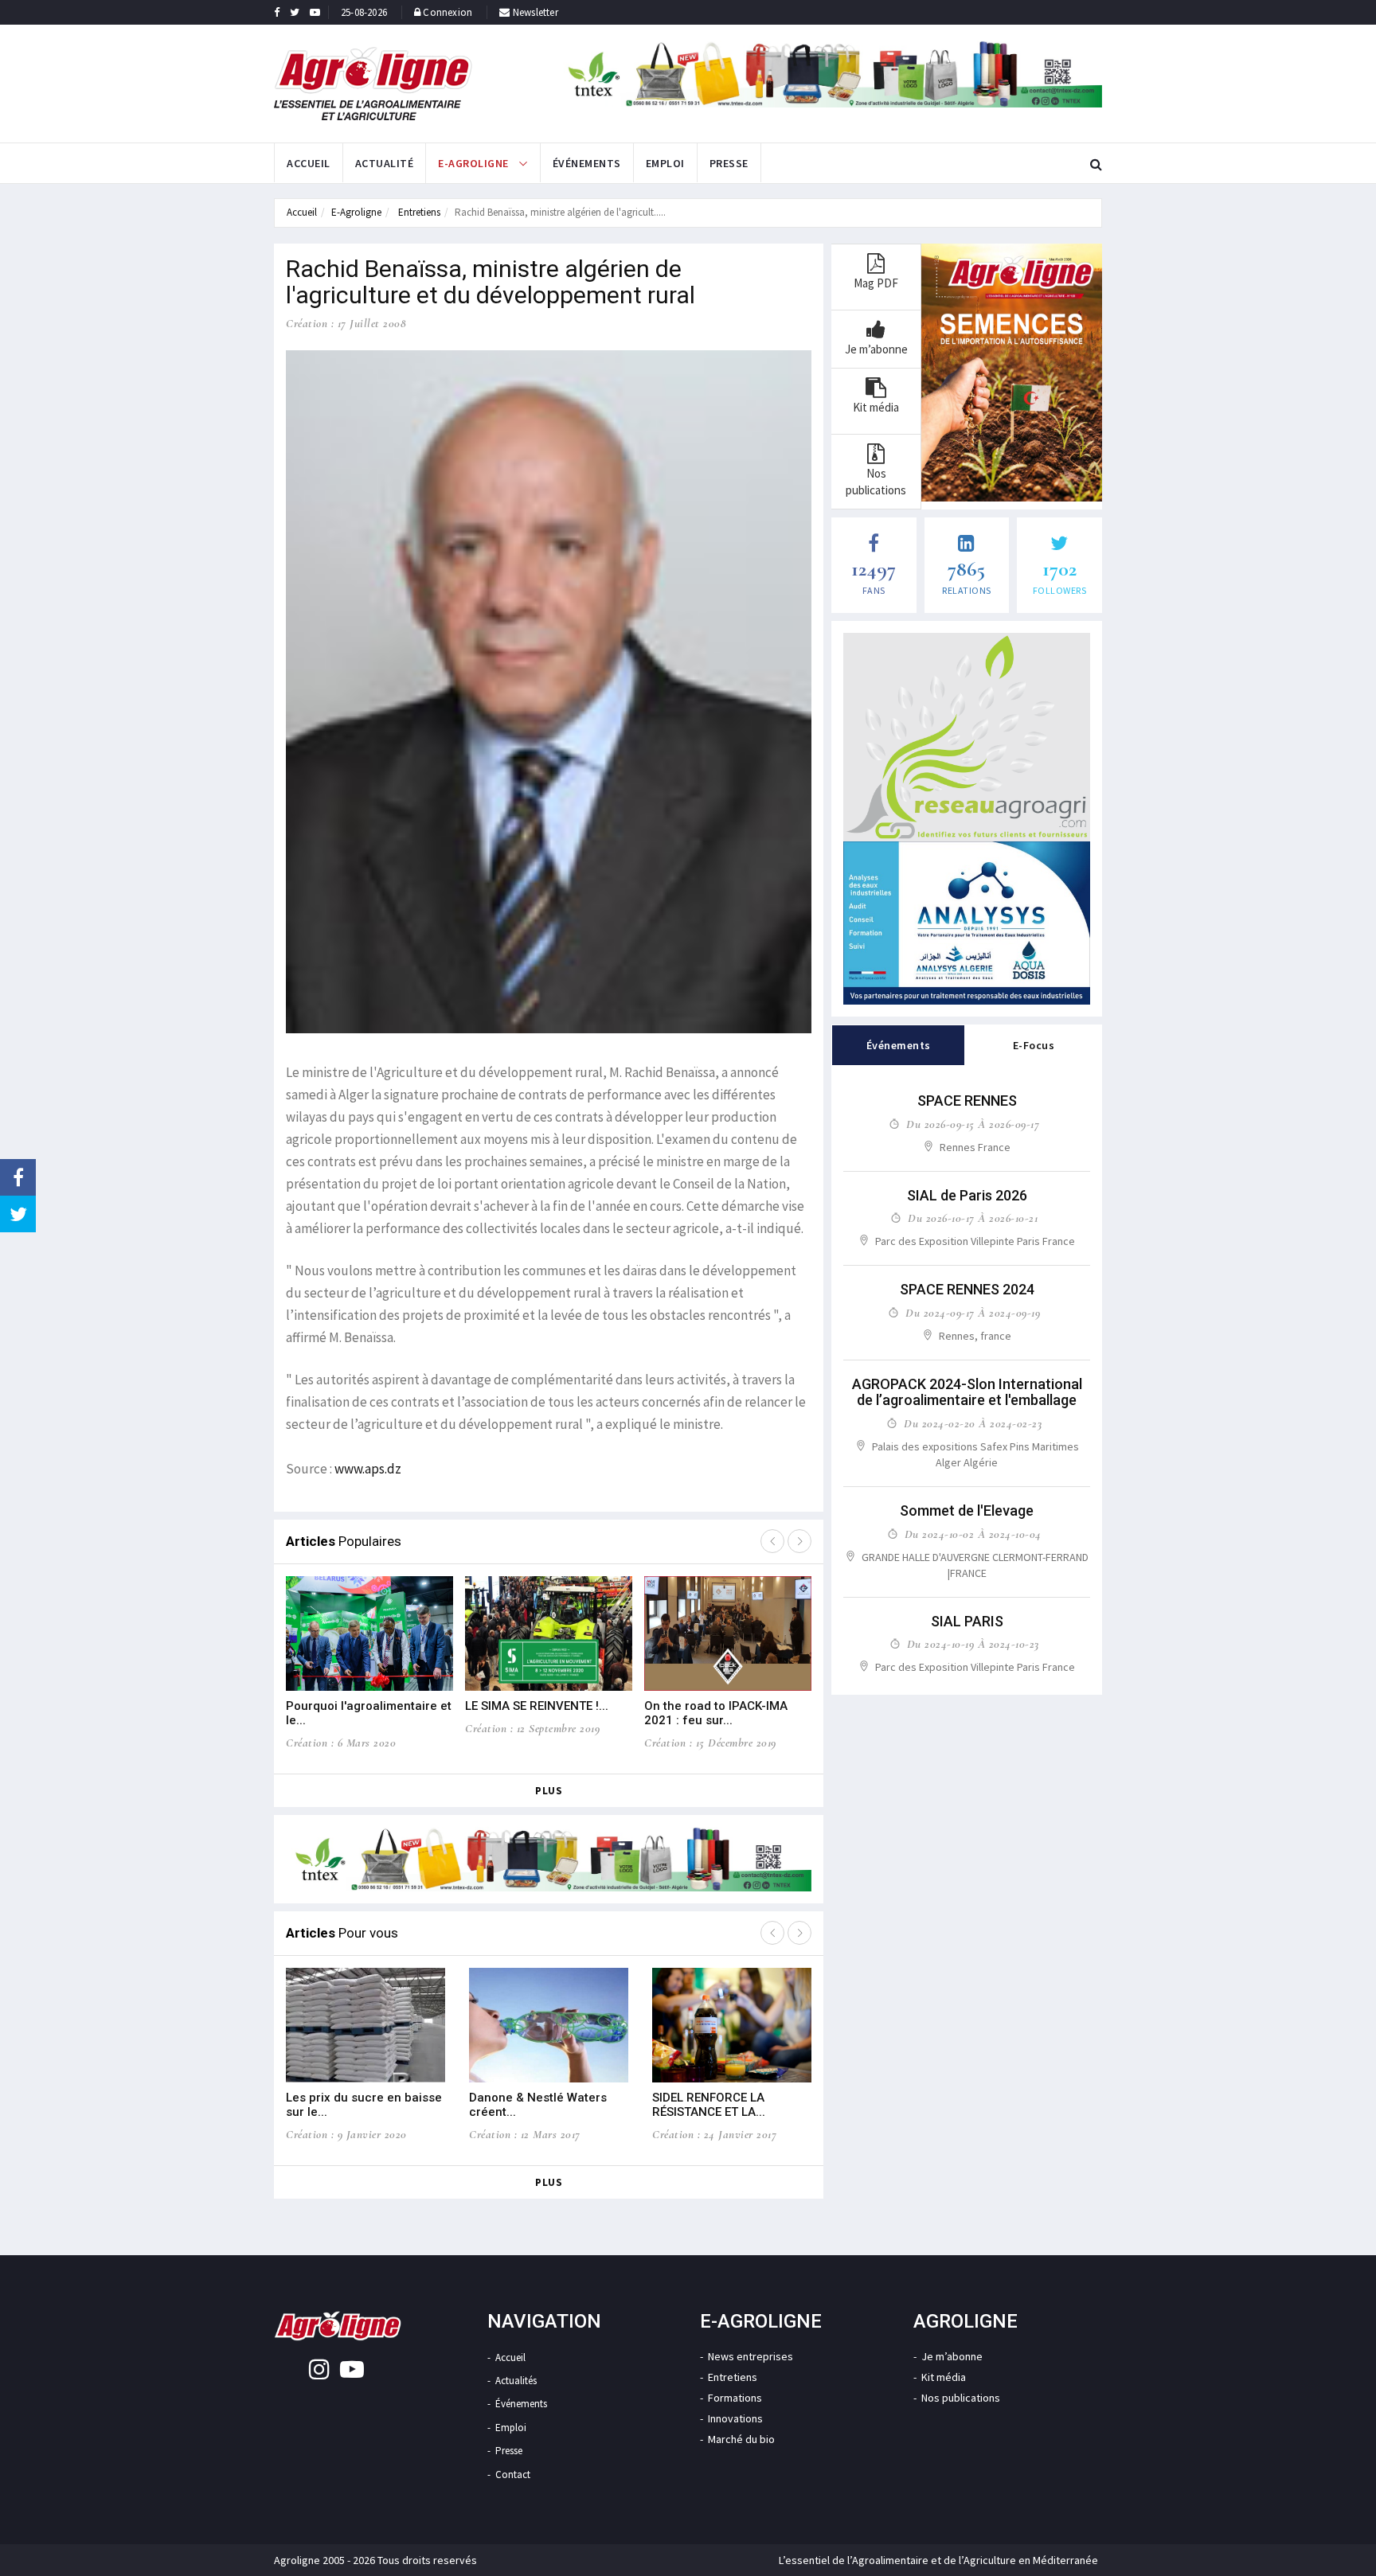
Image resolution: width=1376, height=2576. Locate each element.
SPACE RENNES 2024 (967, 1289)
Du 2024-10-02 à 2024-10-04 (973, 1534)
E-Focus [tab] (1034, 1045)
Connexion (448, 12)
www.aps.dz (368, 1469)
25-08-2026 (364, 12)
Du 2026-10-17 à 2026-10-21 (973, 1218)
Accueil (309, 163)
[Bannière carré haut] (967, 737)
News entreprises (751, 2356)
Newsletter (534, 12)
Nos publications (961, 2398)
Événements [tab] (899, 1045)
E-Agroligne (356, 212)
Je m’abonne (952, 2356)
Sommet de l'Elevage (967, 1510)
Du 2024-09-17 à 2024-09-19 (973, 1313)
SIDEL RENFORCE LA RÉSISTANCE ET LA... (709, 2105)
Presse (729, 163)
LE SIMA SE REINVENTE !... (537, 1706)
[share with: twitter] (18, 1214)
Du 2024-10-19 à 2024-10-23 (973, 1644)
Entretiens (418, 212)
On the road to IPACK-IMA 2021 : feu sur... (716, 1713)
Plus (549, 1791)
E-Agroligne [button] (475, 163)
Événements (587, 163)
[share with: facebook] (18, 1177)
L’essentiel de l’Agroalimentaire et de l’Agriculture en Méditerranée (938, 2560)
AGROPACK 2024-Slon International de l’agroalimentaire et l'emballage (967, 1392)
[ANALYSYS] (967, 923)
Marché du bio (741, 2439)
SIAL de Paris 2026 (967, 1195)
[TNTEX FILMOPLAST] (830, 74)
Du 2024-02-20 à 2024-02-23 (973, 1423)
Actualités (516, 2381)
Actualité (385, 163)
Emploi (665, 163)
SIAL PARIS (967, 1621)
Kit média (944, 2377)
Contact (513, 2475)
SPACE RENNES (967, 1101)
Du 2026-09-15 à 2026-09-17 (973, 1124)
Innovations (735, 2418)
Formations (735, 2398)
